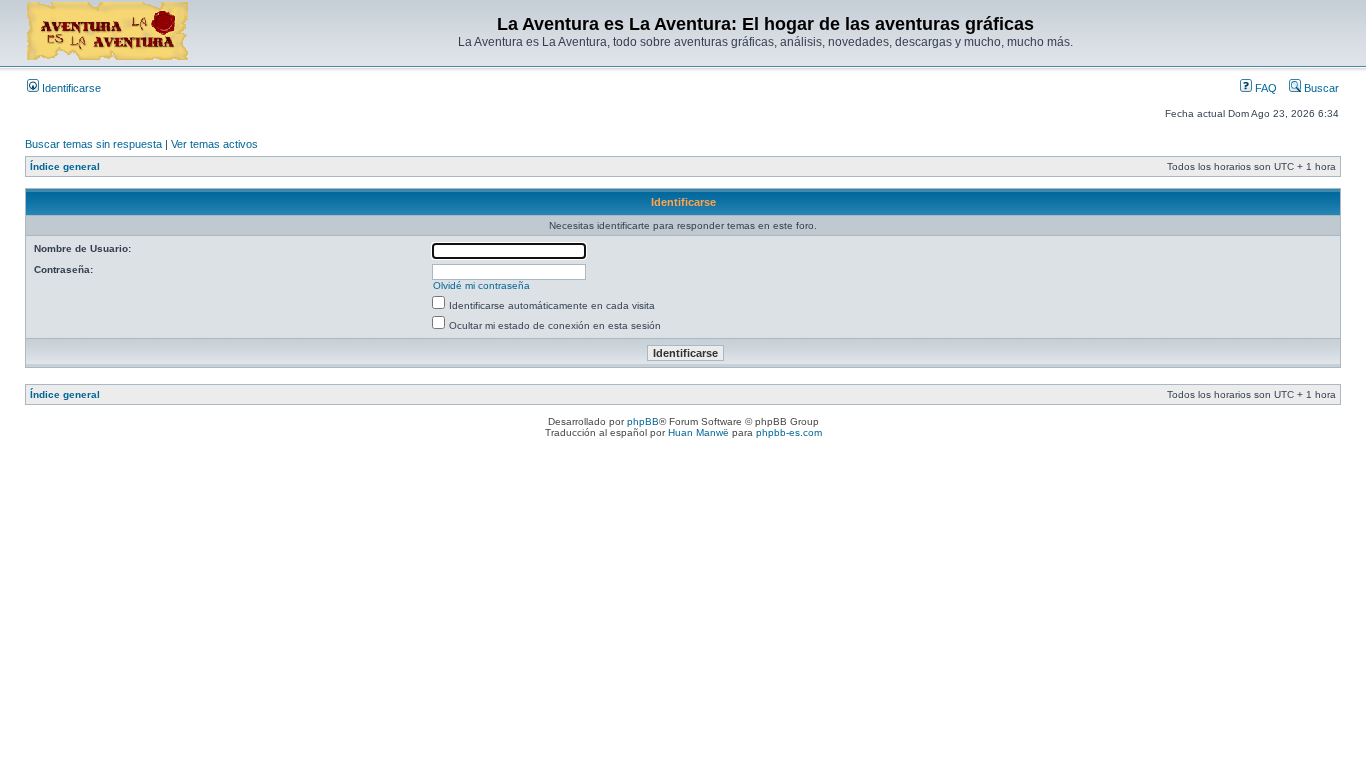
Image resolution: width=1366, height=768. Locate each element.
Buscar (1320, 88)
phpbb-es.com (789, 432)
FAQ (1264, 88)
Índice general (65, 166)
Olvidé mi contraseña (481, 285)
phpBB (643, 421)
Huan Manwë (698, 432)
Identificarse (70, 88)
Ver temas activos (214, 144)
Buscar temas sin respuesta (93, 144)
